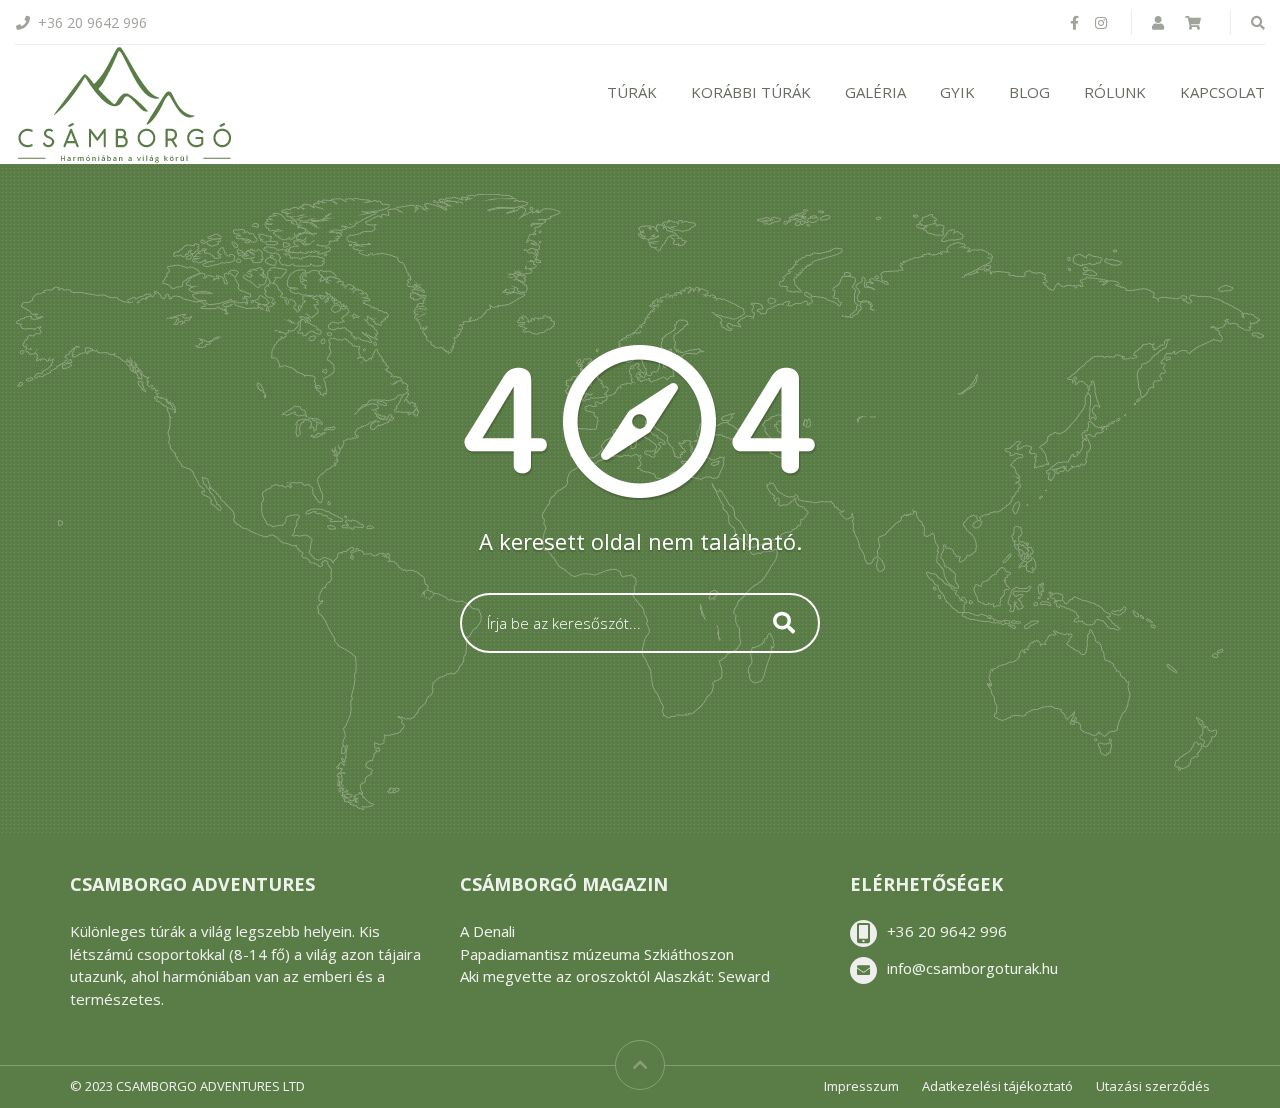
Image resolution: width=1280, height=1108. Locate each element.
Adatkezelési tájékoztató (997, 1086)
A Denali (487, 931)
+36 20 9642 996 (947, 931)
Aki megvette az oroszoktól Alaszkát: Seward (615, 976)
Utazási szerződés (1153, 1086)
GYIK (957, 92)
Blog (1029, 92)
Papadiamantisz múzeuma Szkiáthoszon (597, 954)
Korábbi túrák (751, 92)
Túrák (632, 92)
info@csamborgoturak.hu (972, 968)
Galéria (875, 92)
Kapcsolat (1222, 92)
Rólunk (1115, 92)
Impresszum (861, 1086)
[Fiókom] (1160, 22)
